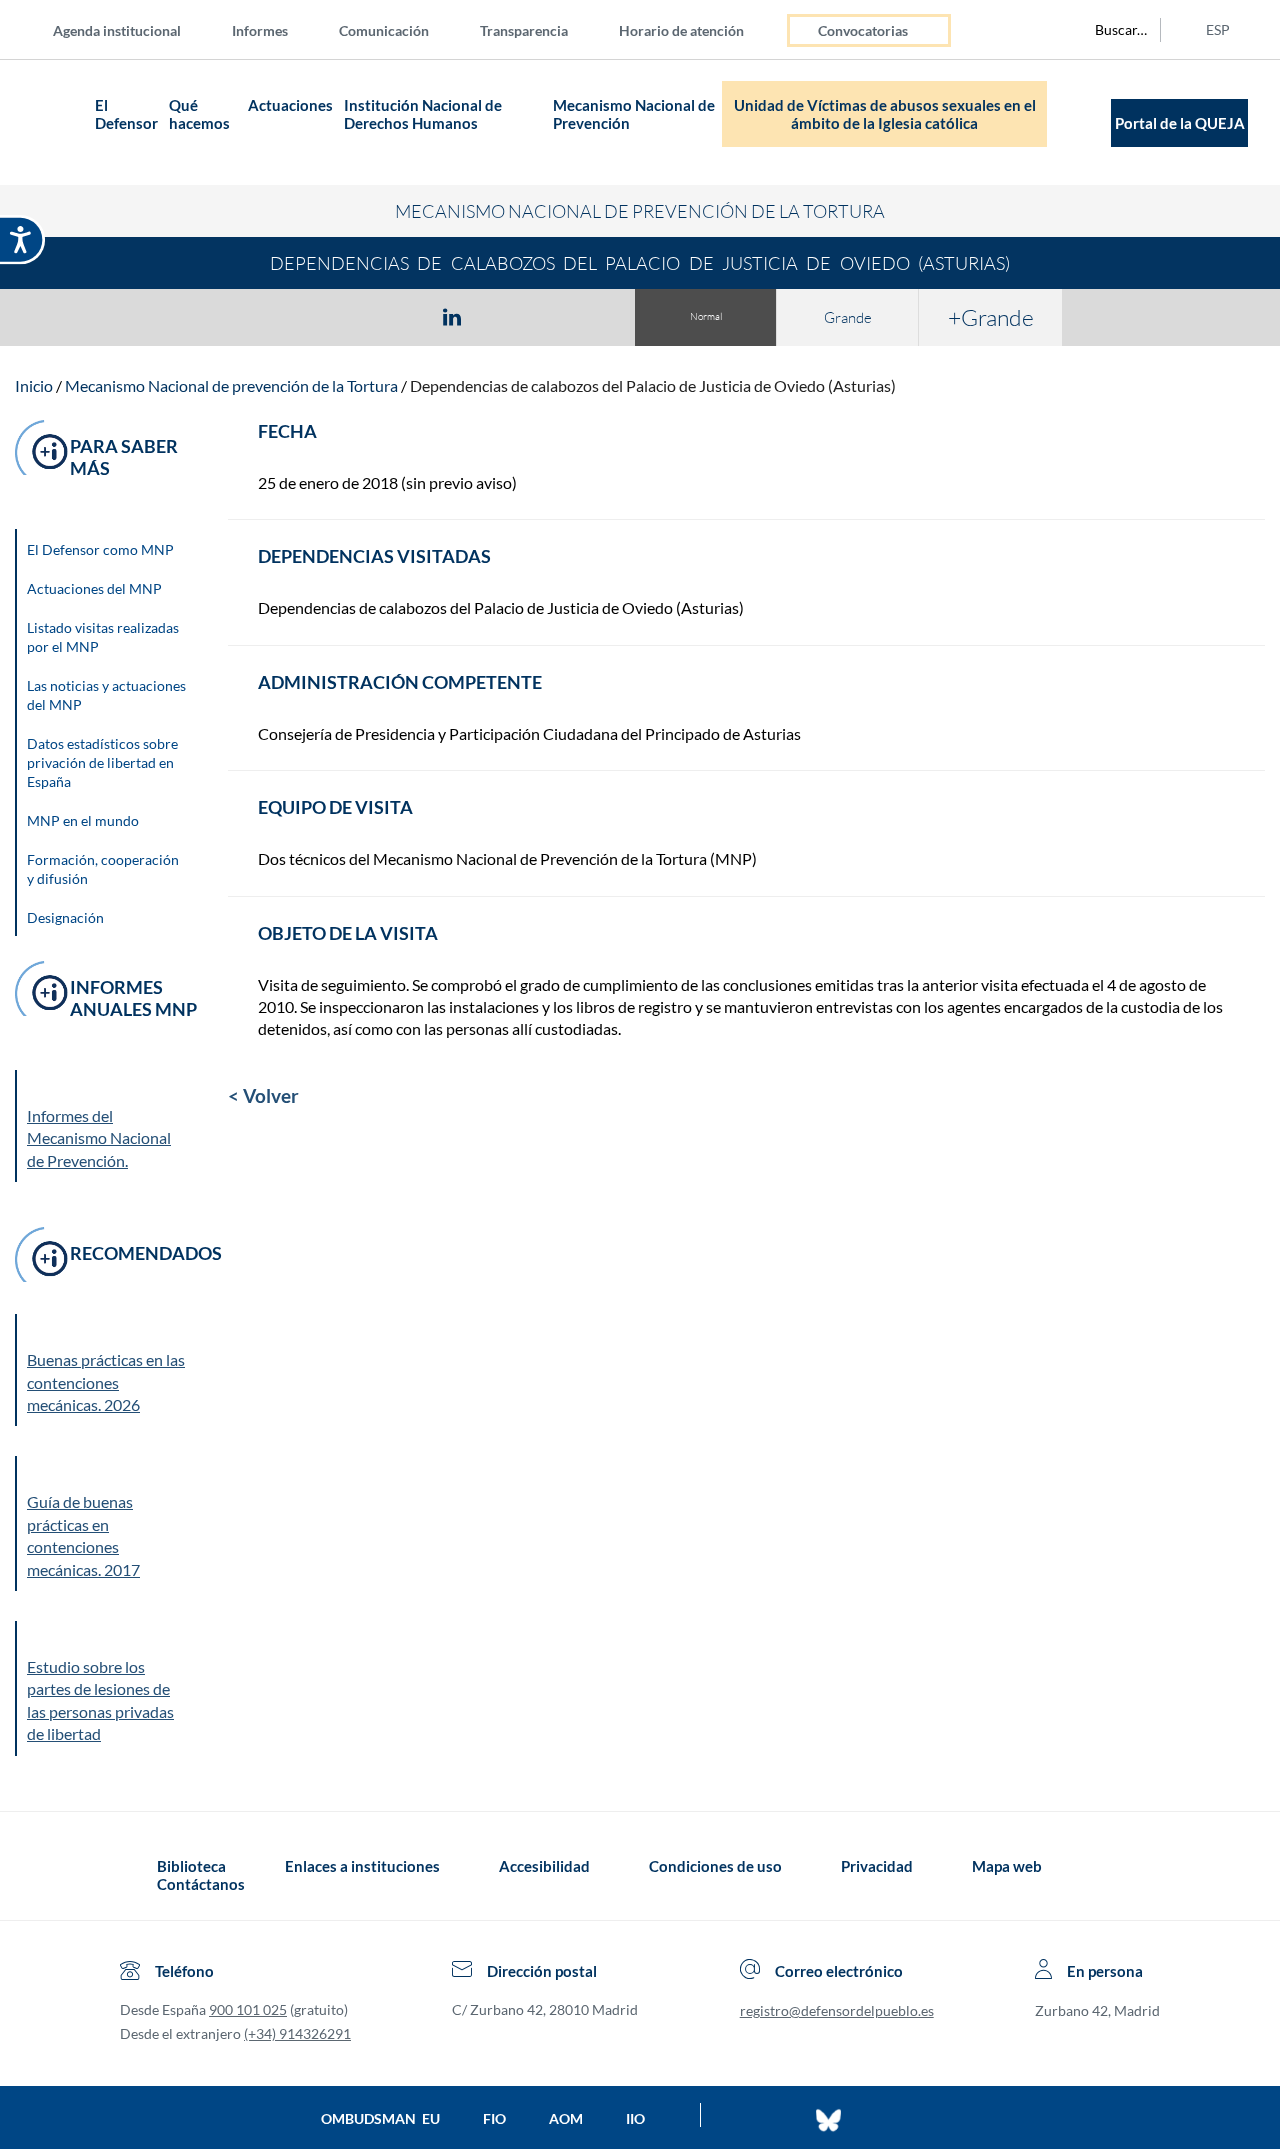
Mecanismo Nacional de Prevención (634, 114)
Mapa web (1007, 1866)
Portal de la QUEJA (1180, 123)
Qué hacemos (199, 114)
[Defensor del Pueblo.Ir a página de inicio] (138, 1875)
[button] (107, 1370)
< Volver (263, 1095)
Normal (706, 316)
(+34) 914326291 (297, 2033)
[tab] (336, 316)
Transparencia (524, 30)
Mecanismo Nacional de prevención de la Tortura (231, 385)
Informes (260, 30)
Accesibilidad (544, 1866)
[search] (1110, 30)
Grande (848, 317)
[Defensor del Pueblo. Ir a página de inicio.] (50, 122)
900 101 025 (248, 2009)
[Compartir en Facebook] (336, 316)
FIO (494, 2118)
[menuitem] (133, 29)
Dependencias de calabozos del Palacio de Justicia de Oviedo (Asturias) (653, 385)
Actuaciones (290, 105)
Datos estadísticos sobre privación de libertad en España (102, 762)
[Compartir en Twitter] (393, 316)
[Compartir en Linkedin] (452, 316)
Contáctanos (201, 1884)
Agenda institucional (117, 30)
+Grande (991, 317)
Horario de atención (681, 30)
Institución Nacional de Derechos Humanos (423, 114)
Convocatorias (863, 30)
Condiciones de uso (715, 1866)
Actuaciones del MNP (94, 588)
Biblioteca (191, 1866)
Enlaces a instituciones (362, 1866)
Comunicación (384, 30)
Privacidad (877, 1866)
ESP (1218, 29)
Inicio (34, 385)
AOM (566, 2118)
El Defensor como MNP (100, 549)
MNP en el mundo (83, 820)
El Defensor (126, 114)
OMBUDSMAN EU (380, 2118)
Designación (65, 917)
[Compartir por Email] (511, 316)
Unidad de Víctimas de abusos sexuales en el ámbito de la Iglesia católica (885, 114)
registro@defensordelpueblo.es (837, 2010)
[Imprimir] (573, 316)
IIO (635, 2118)
